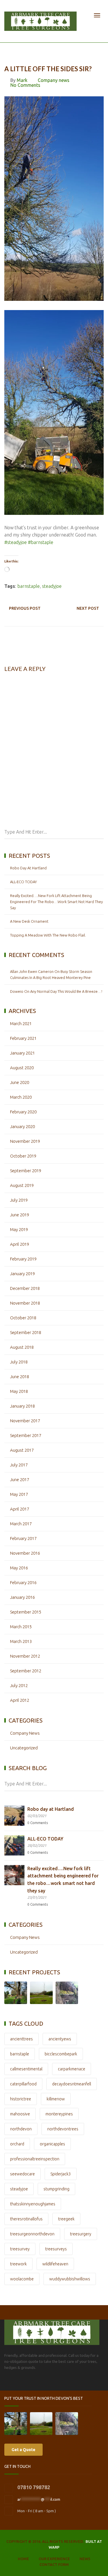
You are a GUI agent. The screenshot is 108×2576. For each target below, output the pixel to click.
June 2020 (20, 1082)
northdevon (21, 2129)
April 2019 (20, 1244)
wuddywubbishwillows (70, 2279)
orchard (17, 2144)
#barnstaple (41, 542)
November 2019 (25, 1141)
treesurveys (56, 2249)
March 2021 (21, 1024)
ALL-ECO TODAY (23, 882)
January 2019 (22, 1274)
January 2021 (22, 1053)
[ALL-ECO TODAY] (14, 1845)
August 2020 (22, 1068)
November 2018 (25, 1303)
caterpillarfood (23, 2084)
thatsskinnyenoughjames (33, 2204)
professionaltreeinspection (35, 2159)
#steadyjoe (16, 542)
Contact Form (54, 2564)
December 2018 (25, 1288)
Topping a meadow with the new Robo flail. (48, 935)
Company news (54, 80)
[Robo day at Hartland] (14, 1816)
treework (18, 2264)
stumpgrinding (56, 2189)
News (85, 2559)
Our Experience (54, 2559)
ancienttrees (21, 2039)
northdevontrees (63, 2129)
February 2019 (23, 1259)
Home (23, 2559)
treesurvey (20, 2249)
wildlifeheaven (55, 2264)
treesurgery (81, 2234)
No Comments (25, 85)
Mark (22, 80)
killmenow (56, 2099)
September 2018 (26, 1332)
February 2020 (23, 1112)
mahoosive (20, 2114)
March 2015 (21, 1627)
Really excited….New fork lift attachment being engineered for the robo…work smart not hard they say (56, 902)
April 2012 (20, 1700)
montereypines (59, 2114)
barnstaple (29, 586)
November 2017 (25, 1421)
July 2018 (19, 1362)
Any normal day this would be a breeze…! (66, 991)
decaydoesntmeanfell (72, 2084)
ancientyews (60, 2039)
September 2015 (26, 1612)
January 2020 (22, 1126)
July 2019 (19, 1200)
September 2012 (26, 1671)
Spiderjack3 (61, 2174)
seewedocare (22, 2174)
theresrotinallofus (26, 2219)
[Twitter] (19, 2384)
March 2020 (21, 1097)
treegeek (66, 2219)
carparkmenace (72, 2069)
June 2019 (20, 1215)
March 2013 (21, 1641)
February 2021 (23, 1038)
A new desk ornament (29, 921)
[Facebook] (7, 2384)
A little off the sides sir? (48, 69)
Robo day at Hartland (28, 868)
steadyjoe (52, 586)
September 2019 (26, 1171)
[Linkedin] (30, 2384)
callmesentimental (26, 2069)
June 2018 (20, 1377)
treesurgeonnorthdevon (32, 2234)
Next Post (88, 608)
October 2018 (23, 1318)
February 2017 (23, 1538)
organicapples (52, 2144)
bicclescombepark (61, 2054)
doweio (17, 991)
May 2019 (19, 1229)
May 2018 (19, 1391)
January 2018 (22, 1406)
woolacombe (22, 2279)
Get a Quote (23, 2450)
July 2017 (19, 1465)
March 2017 (21, 1524)
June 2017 (20, 1480)
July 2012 (19, 1685)
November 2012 (25, 1656)
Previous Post (25, 608)
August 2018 (22, 1347)
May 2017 (19, 1494)
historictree (21, 2099)
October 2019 (23, 1156)
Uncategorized (24, 1748)
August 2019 (22, 1185)
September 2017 (26, 1435)
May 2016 (19, 1568)
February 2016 (23, 1582)
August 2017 (22, 1450)
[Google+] (42, 2384)
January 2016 (22, 1597)
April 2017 (20, 1509)
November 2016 (25, 1553)
